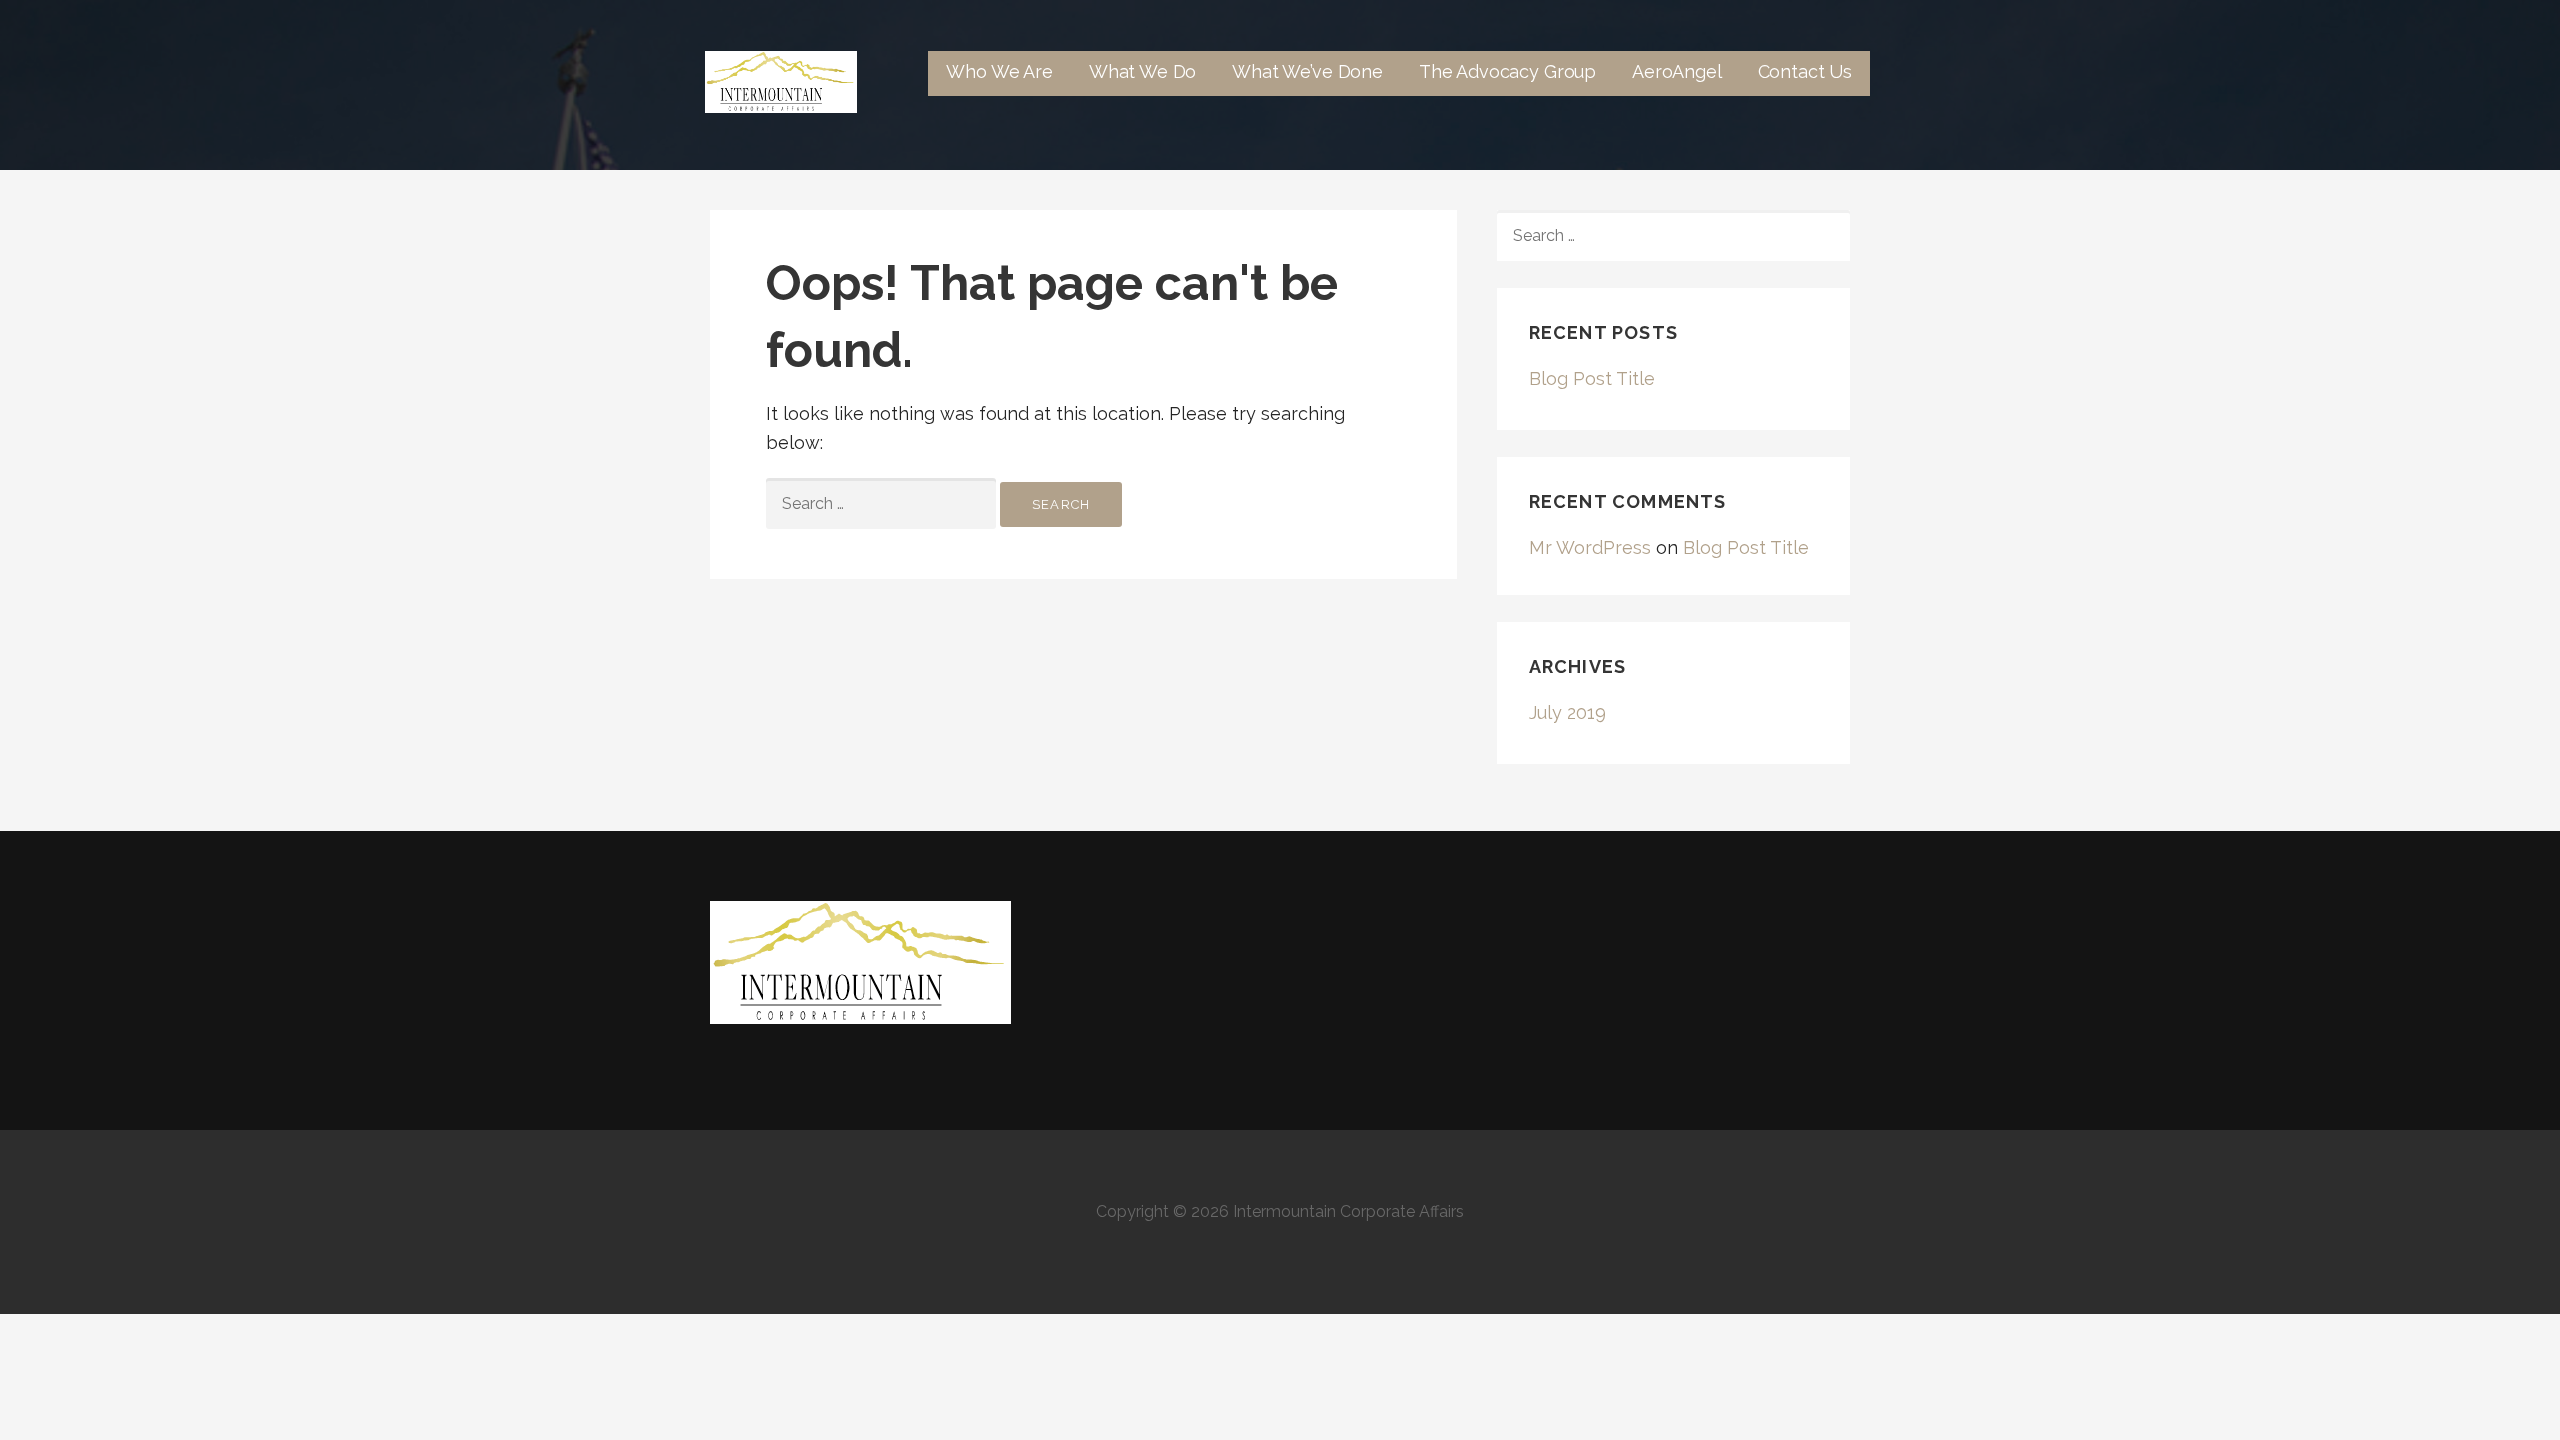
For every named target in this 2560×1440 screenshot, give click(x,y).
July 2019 (1567, 712)
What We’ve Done (1307, 71)
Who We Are (999, 71)
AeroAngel (1677, 71)
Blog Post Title (1592, 378)
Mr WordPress (1590, 547)
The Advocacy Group (1507, 71)
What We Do (1142, 71)
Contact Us (1805, 71)
